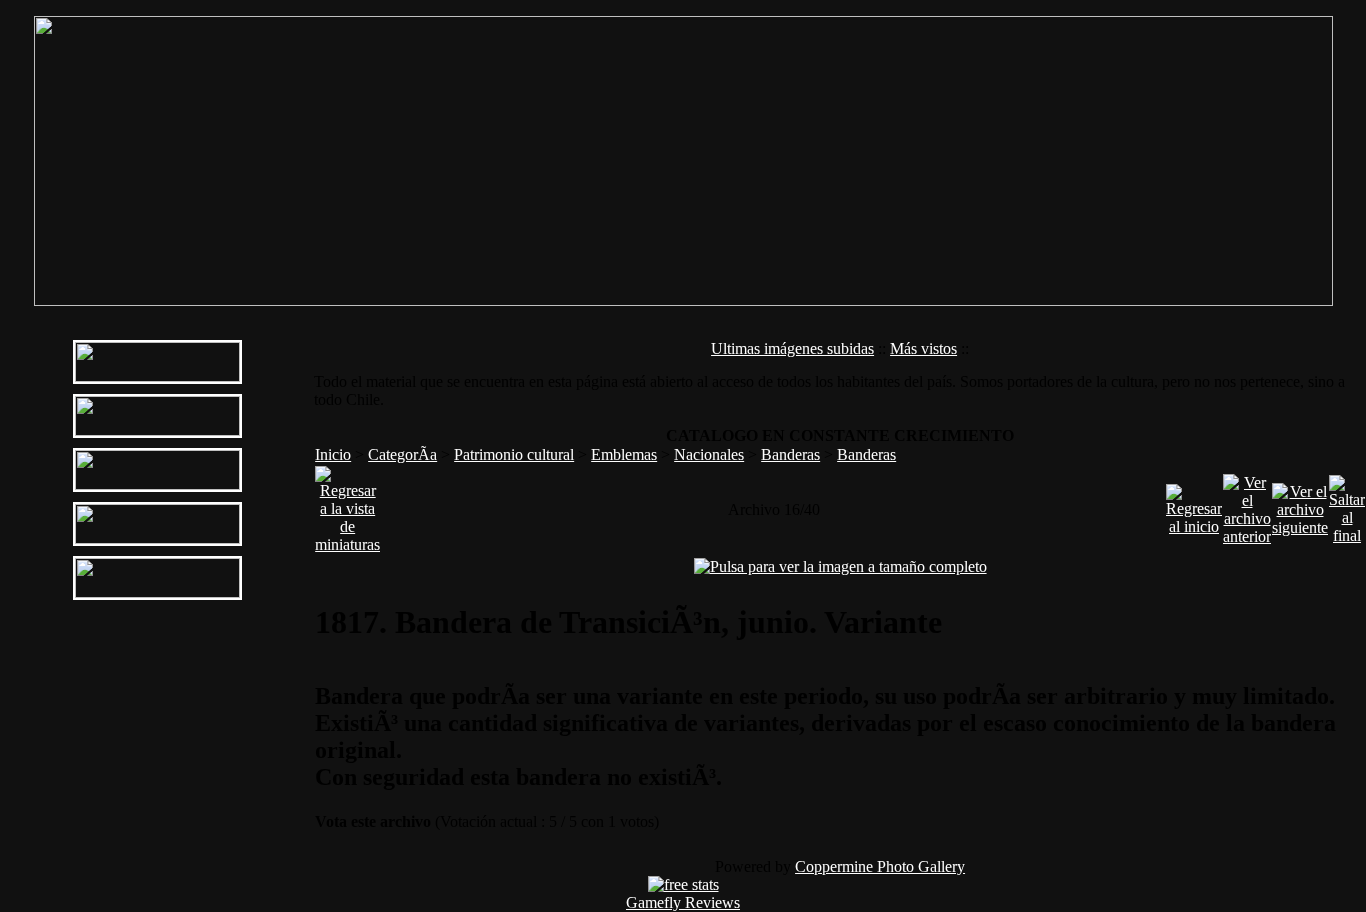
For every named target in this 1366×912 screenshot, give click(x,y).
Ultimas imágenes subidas (792, 348)
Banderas (790, 454)
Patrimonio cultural (514, 454)
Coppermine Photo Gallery (880, 866)
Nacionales (709, 454)
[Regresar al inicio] (1194, 504)
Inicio (333, 454)
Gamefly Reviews (683, 902)
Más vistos (923, 348)
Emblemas (624, 454)
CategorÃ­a (402, 454)
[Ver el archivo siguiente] (1300, 504)
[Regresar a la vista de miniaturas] (347, 504)
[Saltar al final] (1347, 504)
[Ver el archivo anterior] (1247, 504)
